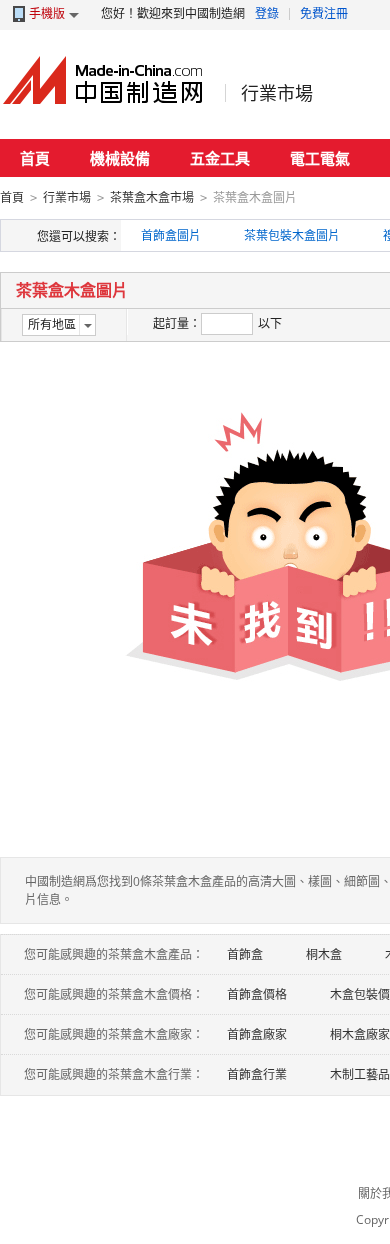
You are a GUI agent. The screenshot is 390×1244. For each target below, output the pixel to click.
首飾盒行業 (257, 1074)
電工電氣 (320, 158)
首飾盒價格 (257, 994)
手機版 (47, 13)
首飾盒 (245, 954)
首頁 (35, 158)
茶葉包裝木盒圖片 (292, 235)
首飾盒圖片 (171, 235)
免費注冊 (324, 13)
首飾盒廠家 (257, 1034)
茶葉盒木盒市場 (152, 197)
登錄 (267, 13)
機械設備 (120, 158)
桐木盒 (324, 954)
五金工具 (220, 158)
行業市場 (277, 93)
